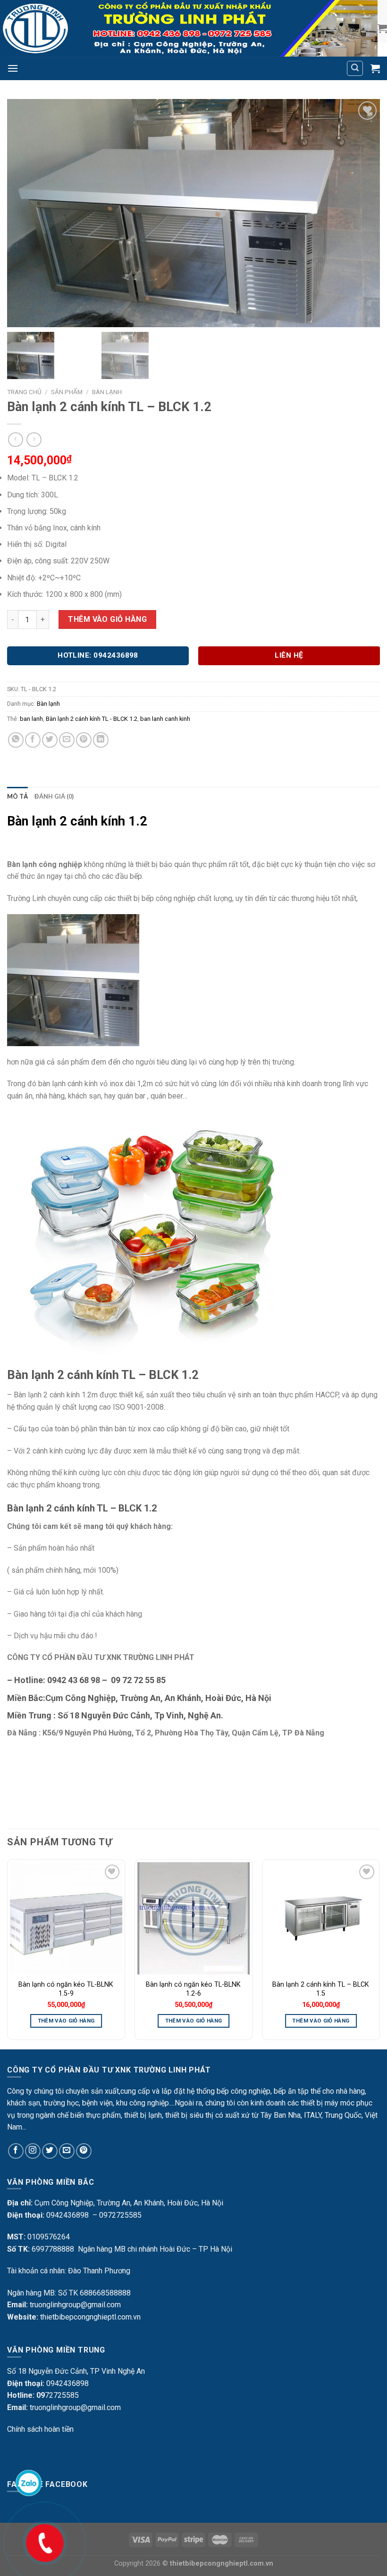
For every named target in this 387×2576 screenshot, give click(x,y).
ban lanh (31, 719)
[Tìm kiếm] (355, 68)
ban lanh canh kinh (165, 719)
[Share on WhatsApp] (16, 740)
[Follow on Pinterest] (84, 2151)
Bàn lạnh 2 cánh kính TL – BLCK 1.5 (321, 1989)
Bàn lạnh (107, 392)
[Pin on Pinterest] (84, 740)
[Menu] (13, 68)
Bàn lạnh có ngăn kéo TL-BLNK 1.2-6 (193, 1989)
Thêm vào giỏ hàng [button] (66, 2021)
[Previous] (8, 1953)
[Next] (379, 1953)
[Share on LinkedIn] (101, 740)
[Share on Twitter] (50, 740)
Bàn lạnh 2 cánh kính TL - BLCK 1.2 (92, 719)
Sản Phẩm (67, 392)
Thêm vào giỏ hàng (107, 619)
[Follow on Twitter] (50, 2151)
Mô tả (17, 796)
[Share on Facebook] (33, 740)
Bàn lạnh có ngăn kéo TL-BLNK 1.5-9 (66, 1989)
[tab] (17, 796)
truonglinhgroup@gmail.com (75, 2305)
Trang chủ (24, 392)
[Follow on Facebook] (16, 2151)
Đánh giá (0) (54, 796)
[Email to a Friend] (67, 740)
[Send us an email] (67, 2151)
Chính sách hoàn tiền (40, 2429)
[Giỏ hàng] (382, 28)
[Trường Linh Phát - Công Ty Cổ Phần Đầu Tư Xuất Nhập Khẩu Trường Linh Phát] (189, 28)
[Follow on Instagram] (33, 2151)
